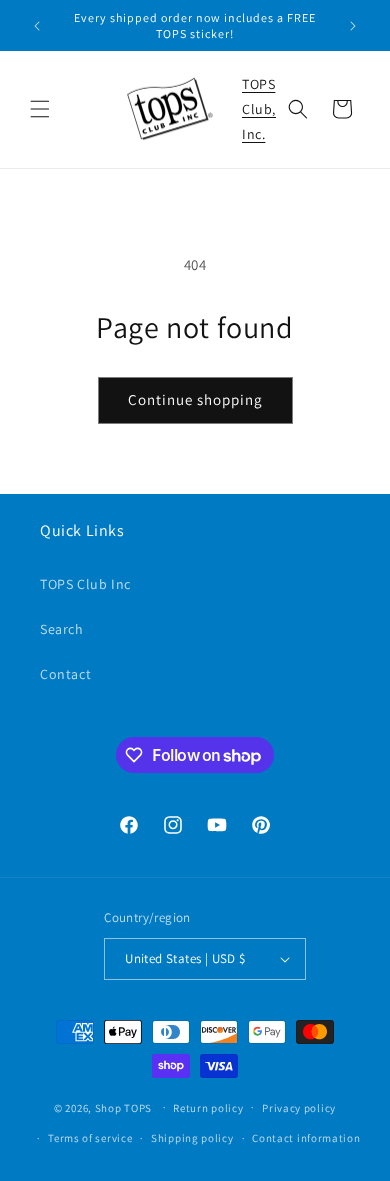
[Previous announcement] (37, 26)
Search (62, 629)
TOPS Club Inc (85, 584)
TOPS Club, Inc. (259, 109)
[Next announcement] (353, 26)
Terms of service (90, 1138)
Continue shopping (195, 399)
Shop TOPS (123, 1107)
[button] (40, 109)
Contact (65, 674)
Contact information (306, 1138)
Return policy (208, 1108)
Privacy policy (299, 1108)
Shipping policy (192, 1138)
